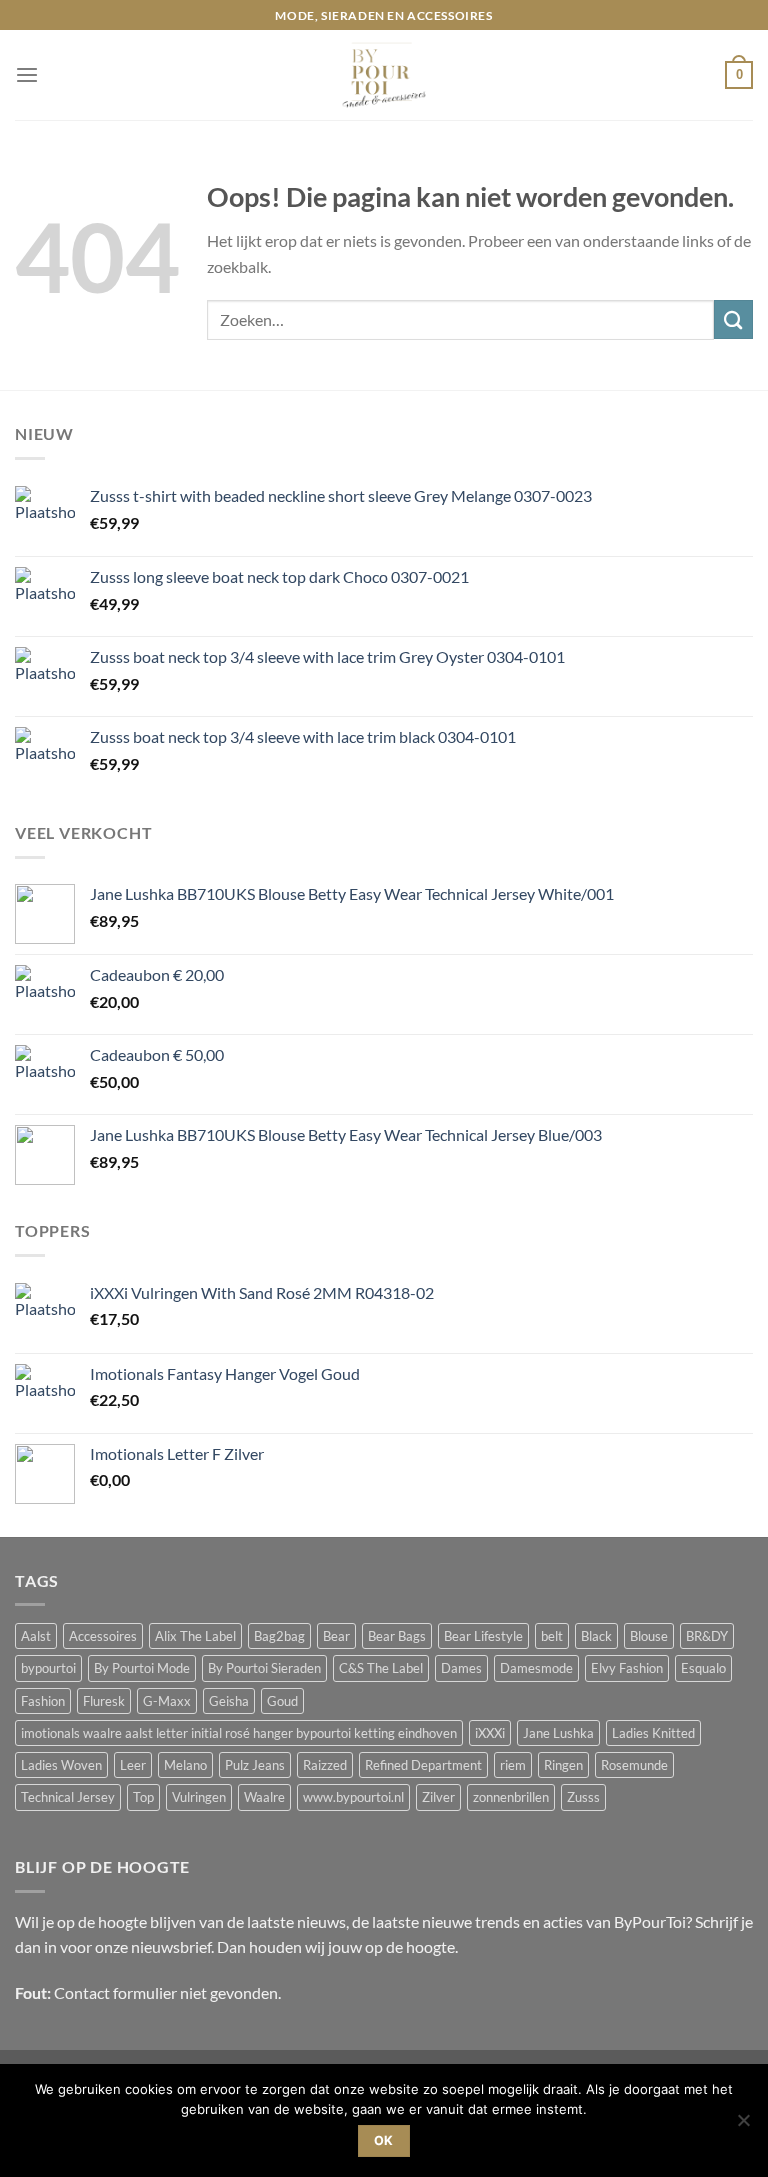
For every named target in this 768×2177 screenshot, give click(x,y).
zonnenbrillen (511, 1797)
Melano (185, 1765)
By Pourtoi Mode (142, 1668)
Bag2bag (279, 1636)
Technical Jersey (68, 1797)
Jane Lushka (558, 1733)
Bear (336, 1636)
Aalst (36, 1636)
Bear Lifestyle (483, 1636)
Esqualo (703, 1668)
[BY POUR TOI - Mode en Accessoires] (384, 75)
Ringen (563, 1765)
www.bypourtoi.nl (353, 1797)
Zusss (583, 1797)
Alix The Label (195, 1636)
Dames (461, 1668)
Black (596, 1636)
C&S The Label (381, 1668)
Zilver (438, 1797)
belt (552, 1636)
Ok (384, 2140)
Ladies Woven (61, 1765)
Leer (133, 1765)
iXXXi (490, 1733)
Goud (282, 1701)
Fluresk (104, 1701)
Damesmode (536, 1668)
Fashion (43, 1701)
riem (513, 1765)
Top (143, 1797)
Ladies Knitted (653, 1733)
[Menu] (27, 75)
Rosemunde (634, 1765)
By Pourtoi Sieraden (264, 1668)
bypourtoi (48, 1668)
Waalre (264, 1797)
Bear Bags (397, 1636)
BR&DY (707, 1636)
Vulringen (199, 1797)
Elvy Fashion (627, 1668)
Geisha (229, 1701)
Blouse (649, 1636)
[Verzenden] (733, 319)
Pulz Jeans (255, 1765)
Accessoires (103, 1636)
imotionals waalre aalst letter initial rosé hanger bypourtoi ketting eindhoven (239, 1733)
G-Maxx (167, 1701)
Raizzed (325, 1765)
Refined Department (423, 1765)
